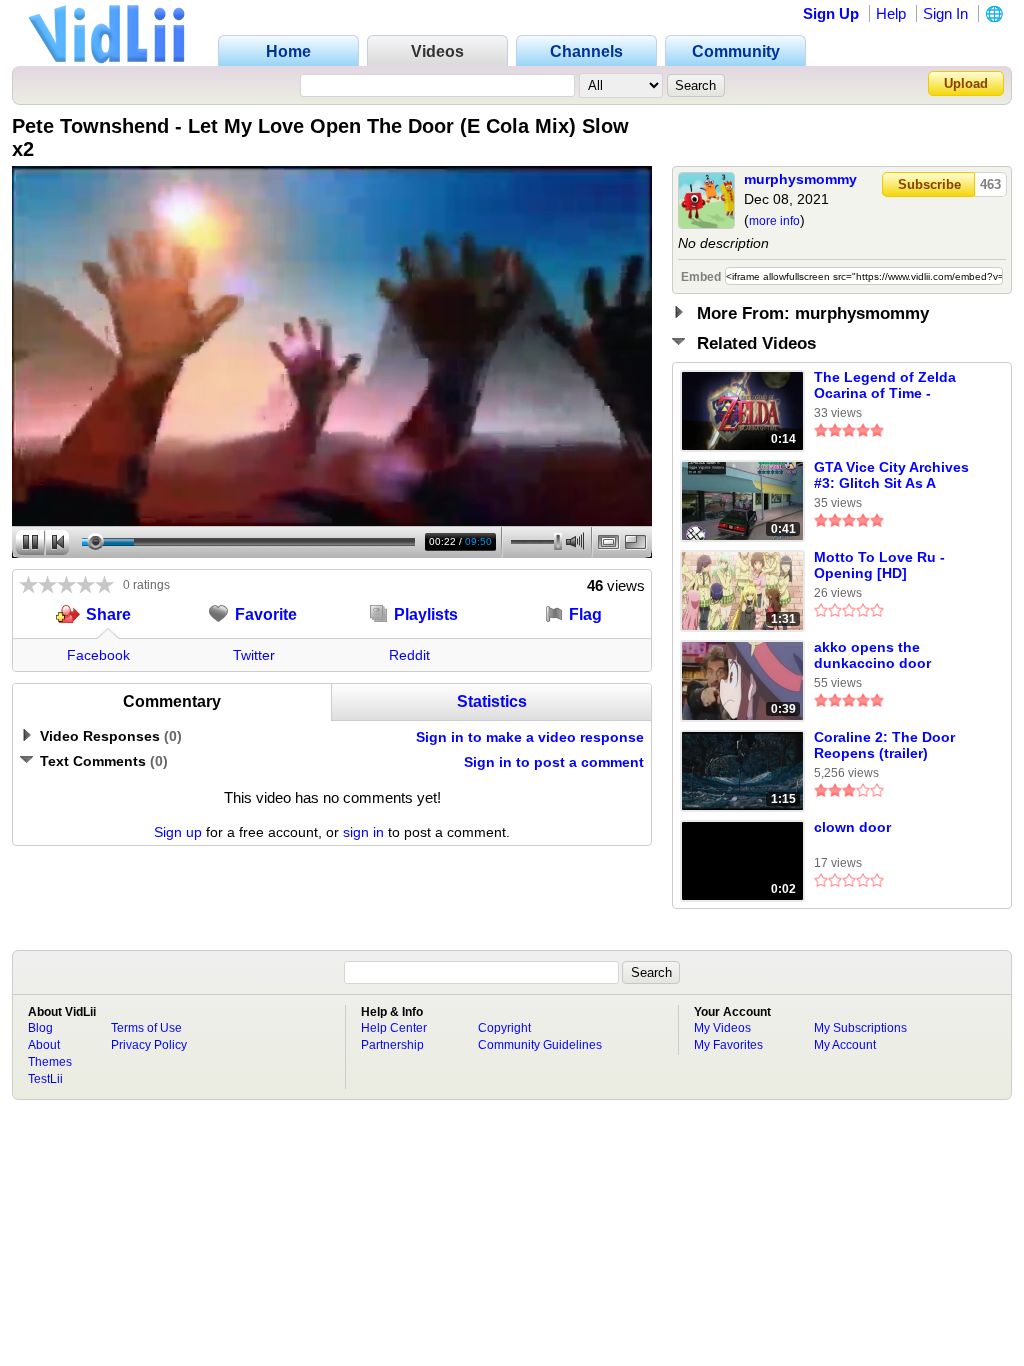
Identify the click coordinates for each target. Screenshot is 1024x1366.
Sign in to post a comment (554, 762)
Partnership (392, 1045)
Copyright (504, 1028)
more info (774, 221)
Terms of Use (146, 1028)
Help (891, 13)
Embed (701, 277)
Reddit (409, 655)
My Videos (722, 1028)
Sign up (178, 832)
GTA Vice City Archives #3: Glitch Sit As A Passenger (891, 476)
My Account (845, 1045)
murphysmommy (800, 179)
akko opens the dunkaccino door (872, 655)
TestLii (45, 1079)
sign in (363, 832)
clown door (852, 827)
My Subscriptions (860, 1028)
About (44, 1045)
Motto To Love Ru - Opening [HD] (879, 565)
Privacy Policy (149, 1045)
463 (990, 184)
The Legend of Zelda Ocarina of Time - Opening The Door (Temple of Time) (885, 386)
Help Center (394, 1028)
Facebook (98, 655)
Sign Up (831, 13)
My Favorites (728, 1045)
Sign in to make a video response (530, 737)
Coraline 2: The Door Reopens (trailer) (884, 745)
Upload (966, 83)
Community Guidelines (540, 1045)
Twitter (254, 655)
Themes (50, 1062)
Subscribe (929, 184)
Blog (40, 1028)
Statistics (492, 701)
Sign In (945, 13)
